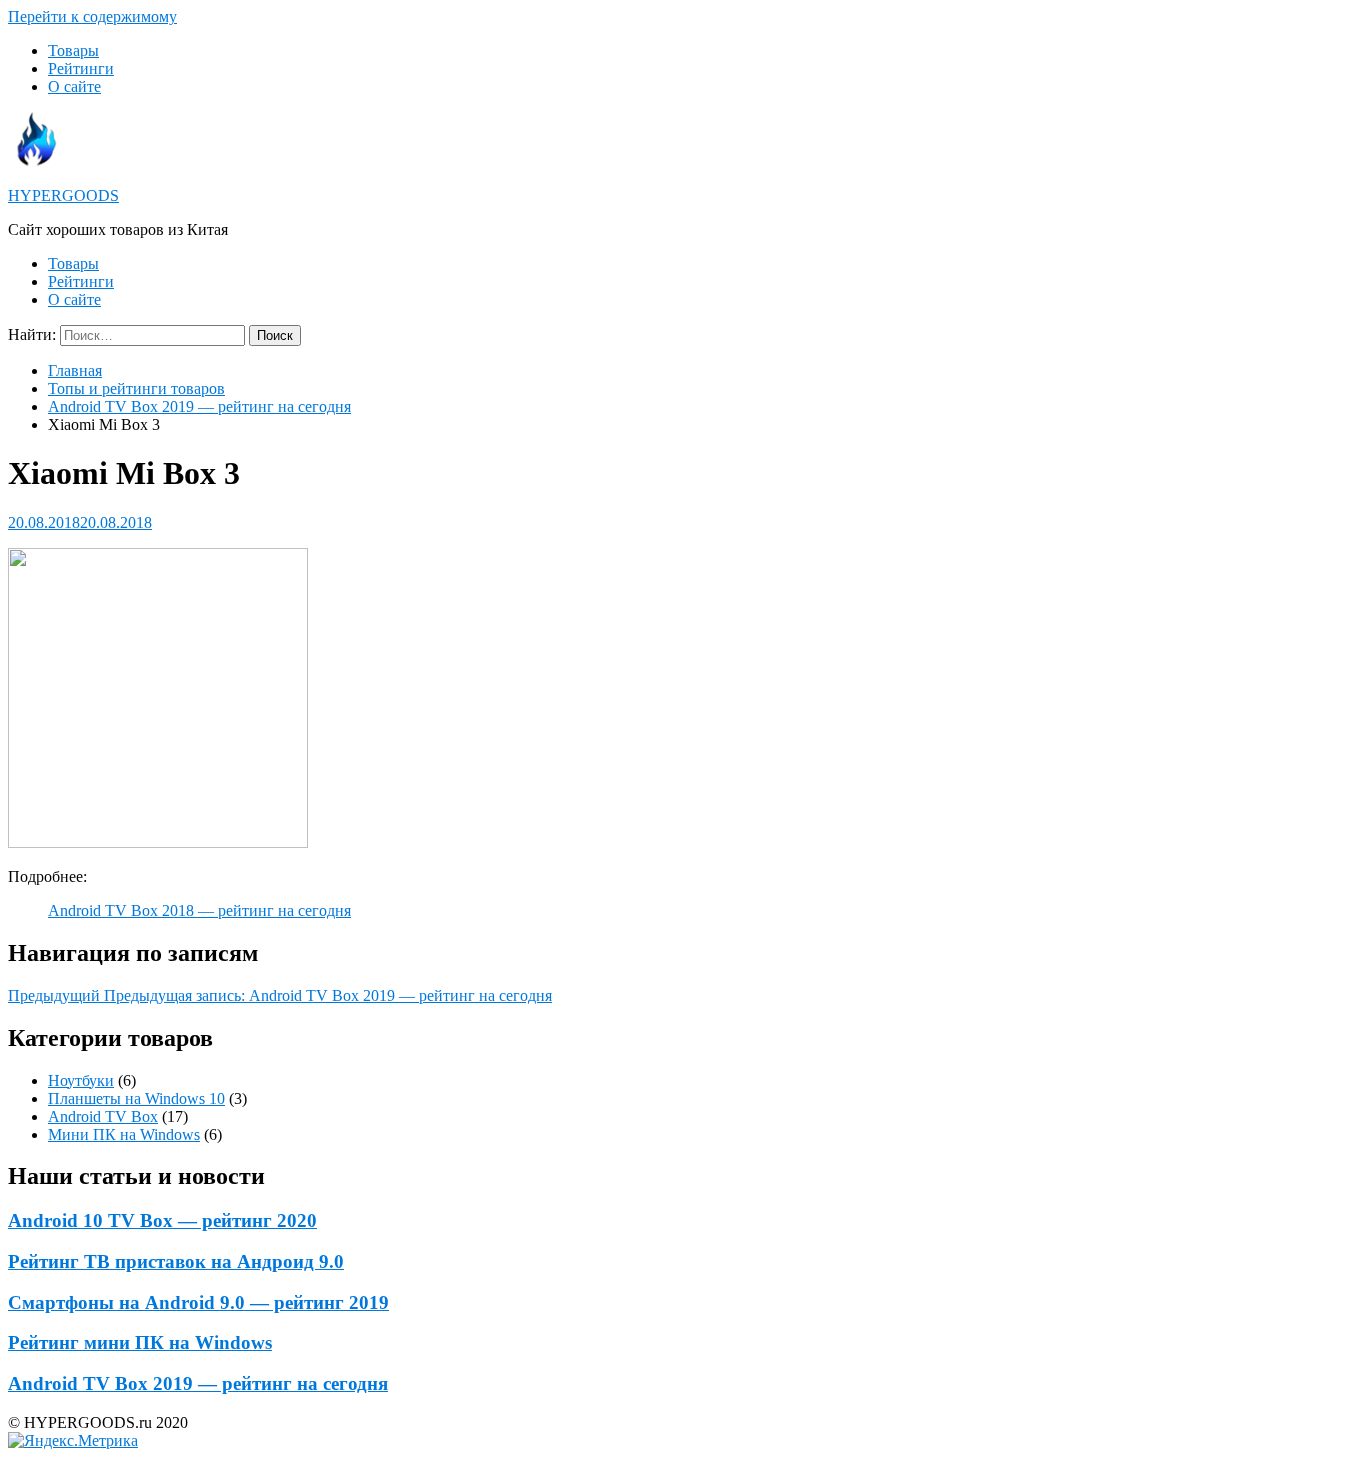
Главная (75, 370)
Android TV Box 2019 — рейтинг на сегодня (199, 406)
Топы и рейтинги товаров (136, 388)
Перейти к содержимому (92, 16)
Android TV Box (103, 1116)
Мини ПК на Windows (124, 1134)
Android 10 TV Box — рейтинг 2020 (162, 1220)
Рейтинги (81, 68)
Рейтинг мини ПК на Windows (140, 1342)
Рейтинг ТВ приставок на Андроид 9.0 (176, 1261)
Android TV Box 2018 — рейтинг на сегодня (199, 910)
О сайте (74, 86)
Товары (73, 50)
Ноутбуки (81, 1080)
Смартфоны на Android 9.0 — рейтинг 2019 (198, 1302)
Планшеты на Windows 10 (136, 1098)
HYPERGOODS (63, 195)
